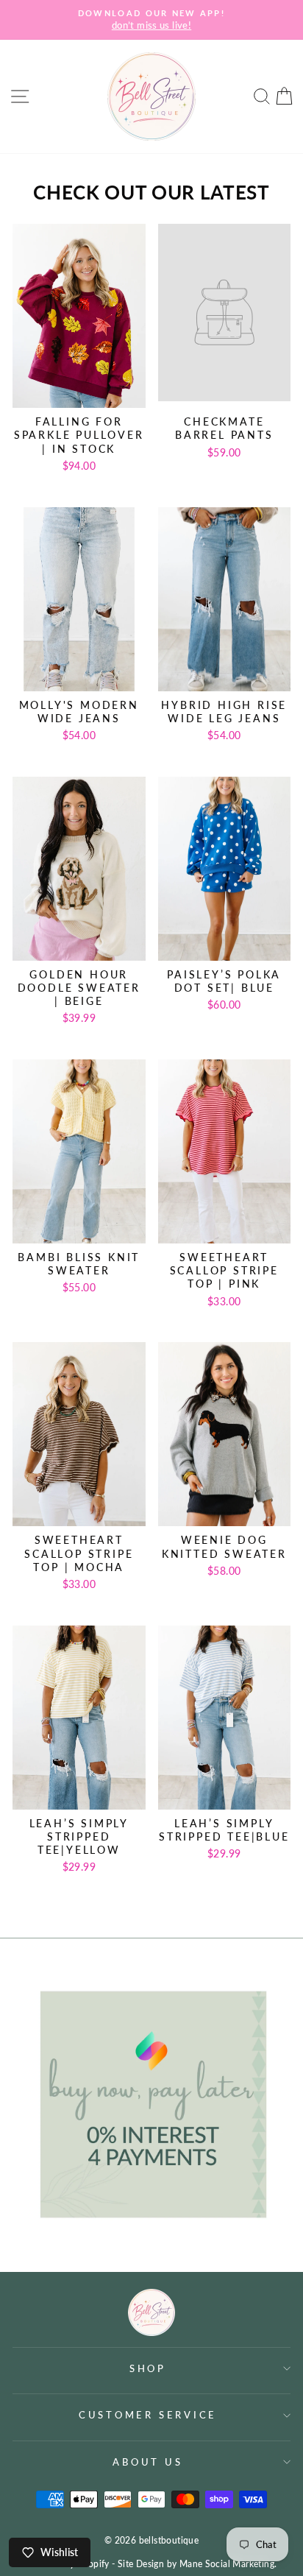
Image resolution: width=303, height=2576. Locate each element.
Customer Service (148, 2415)
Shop (148, 2369)
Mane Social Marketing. (228, 2564)
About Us (147, 2462)
